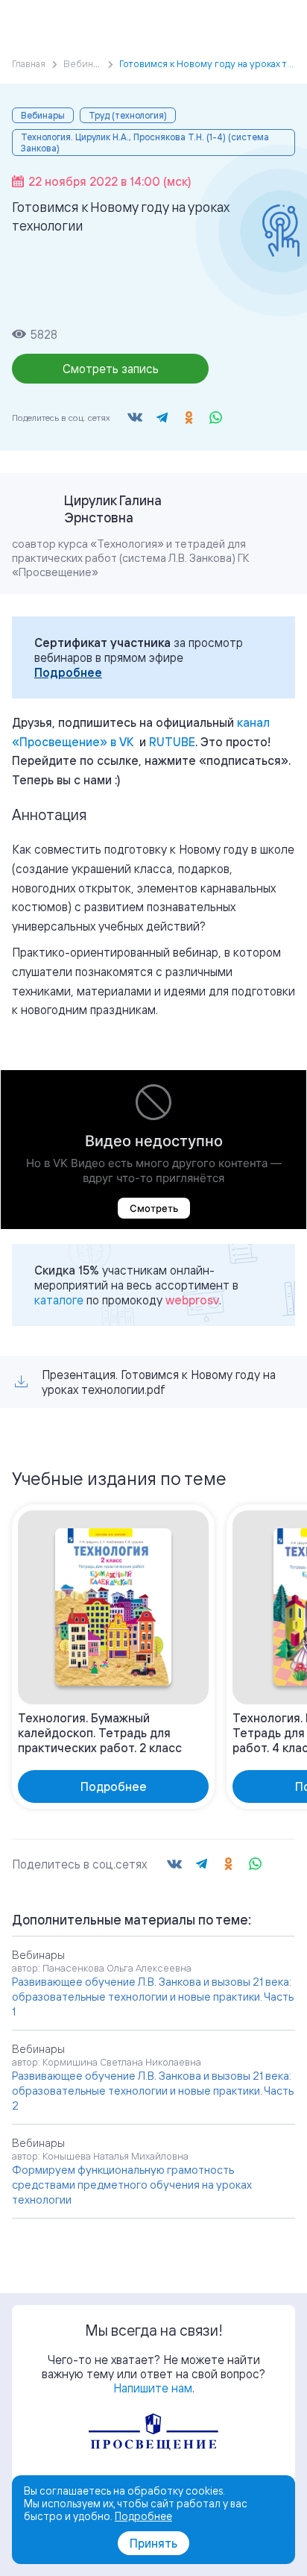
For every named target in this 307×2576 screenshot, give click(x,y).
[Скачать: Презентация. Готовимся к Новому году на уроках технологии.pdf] (21, 1382)
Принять (153, 2543)
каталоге (59, 1300)
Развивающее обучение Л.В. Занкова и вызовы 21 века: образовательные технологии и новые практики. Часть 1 (153, 1997)
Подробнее (68, 672)
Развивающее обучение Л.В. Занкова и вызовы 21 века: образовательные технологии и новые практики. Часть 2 (153, 2091)
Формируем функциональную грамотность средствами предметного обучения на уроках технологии (132, 2185)
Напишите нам (153, 2388)
